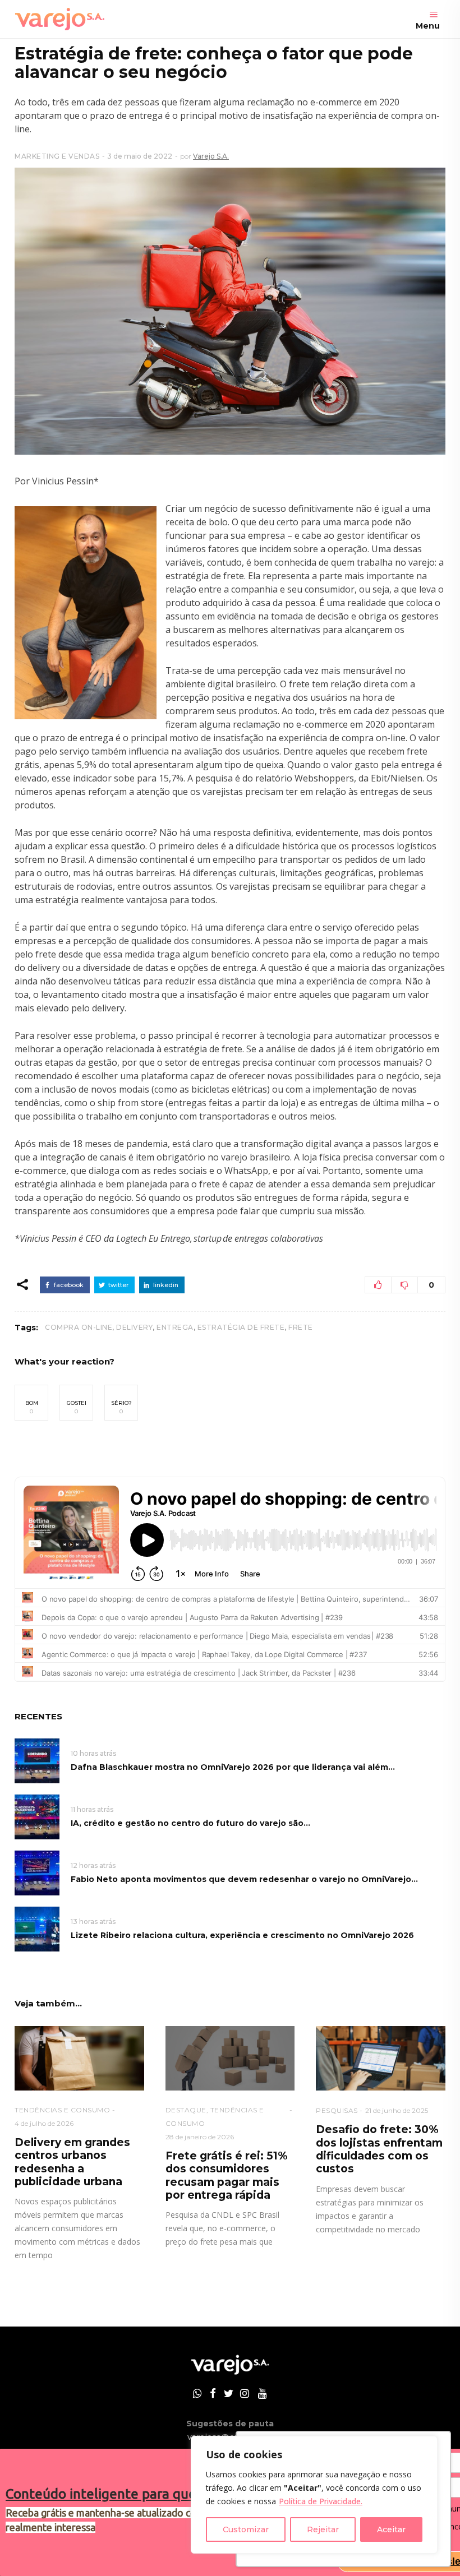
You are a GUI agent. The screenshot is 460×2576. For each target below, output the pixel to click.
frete (301, 1327)
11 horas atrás (92, 1809)
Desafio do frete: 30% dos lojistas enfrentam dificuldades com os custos (379, 2149)
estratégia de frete (241, 1327)
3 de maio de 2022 (140, 156)
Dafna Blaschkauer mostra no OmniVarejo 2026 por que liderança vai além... (233, 1767)
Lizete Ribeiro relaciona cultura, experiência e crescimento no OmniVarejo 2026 (242, 1935)
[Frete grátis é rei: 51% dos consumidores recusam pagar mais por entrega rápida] (230, 2058)
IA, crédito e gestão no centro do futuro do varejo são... (190, 1823)
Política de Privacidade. (321, 2501)
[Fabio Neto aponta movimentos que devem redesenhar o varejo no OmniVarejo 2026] (37, 1872)
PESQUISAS (337, 2110)
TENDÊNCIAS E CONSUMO (62, 2110)
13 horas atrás (93, 1921)
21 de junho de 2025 (397, 2110)
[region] (314, 2495)
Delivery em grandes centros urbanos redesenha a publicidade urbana (72, 2162)
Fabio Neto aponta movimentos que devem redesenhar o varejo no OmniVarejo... (244, 1879)
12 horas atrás (93, 1865)
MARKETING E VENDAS (57, 156)
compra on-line (79, 1327)
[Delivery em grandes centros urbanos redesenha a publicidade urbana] (79, 2058)
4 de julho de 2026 (44, 2123)
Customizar (246, 2529)
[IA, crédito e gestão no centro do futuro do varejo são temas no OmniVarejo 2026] (37, 1816)
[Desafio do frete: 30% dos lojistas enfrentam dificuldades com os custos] (381, 2058)
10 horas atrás (93, 1753)
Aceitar (391, 2529)
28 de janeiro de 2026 (200, 2137)
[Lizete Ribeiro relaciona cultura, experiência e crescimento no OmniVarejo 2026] (37, 1928)
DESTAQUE (186, 2110)
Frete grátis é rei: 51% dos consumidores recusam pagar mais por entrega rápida (226, 2175)
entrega (175, 1327)
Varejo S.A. (211, 156)
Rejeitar (323, 2529)
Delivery (134, 1327)
